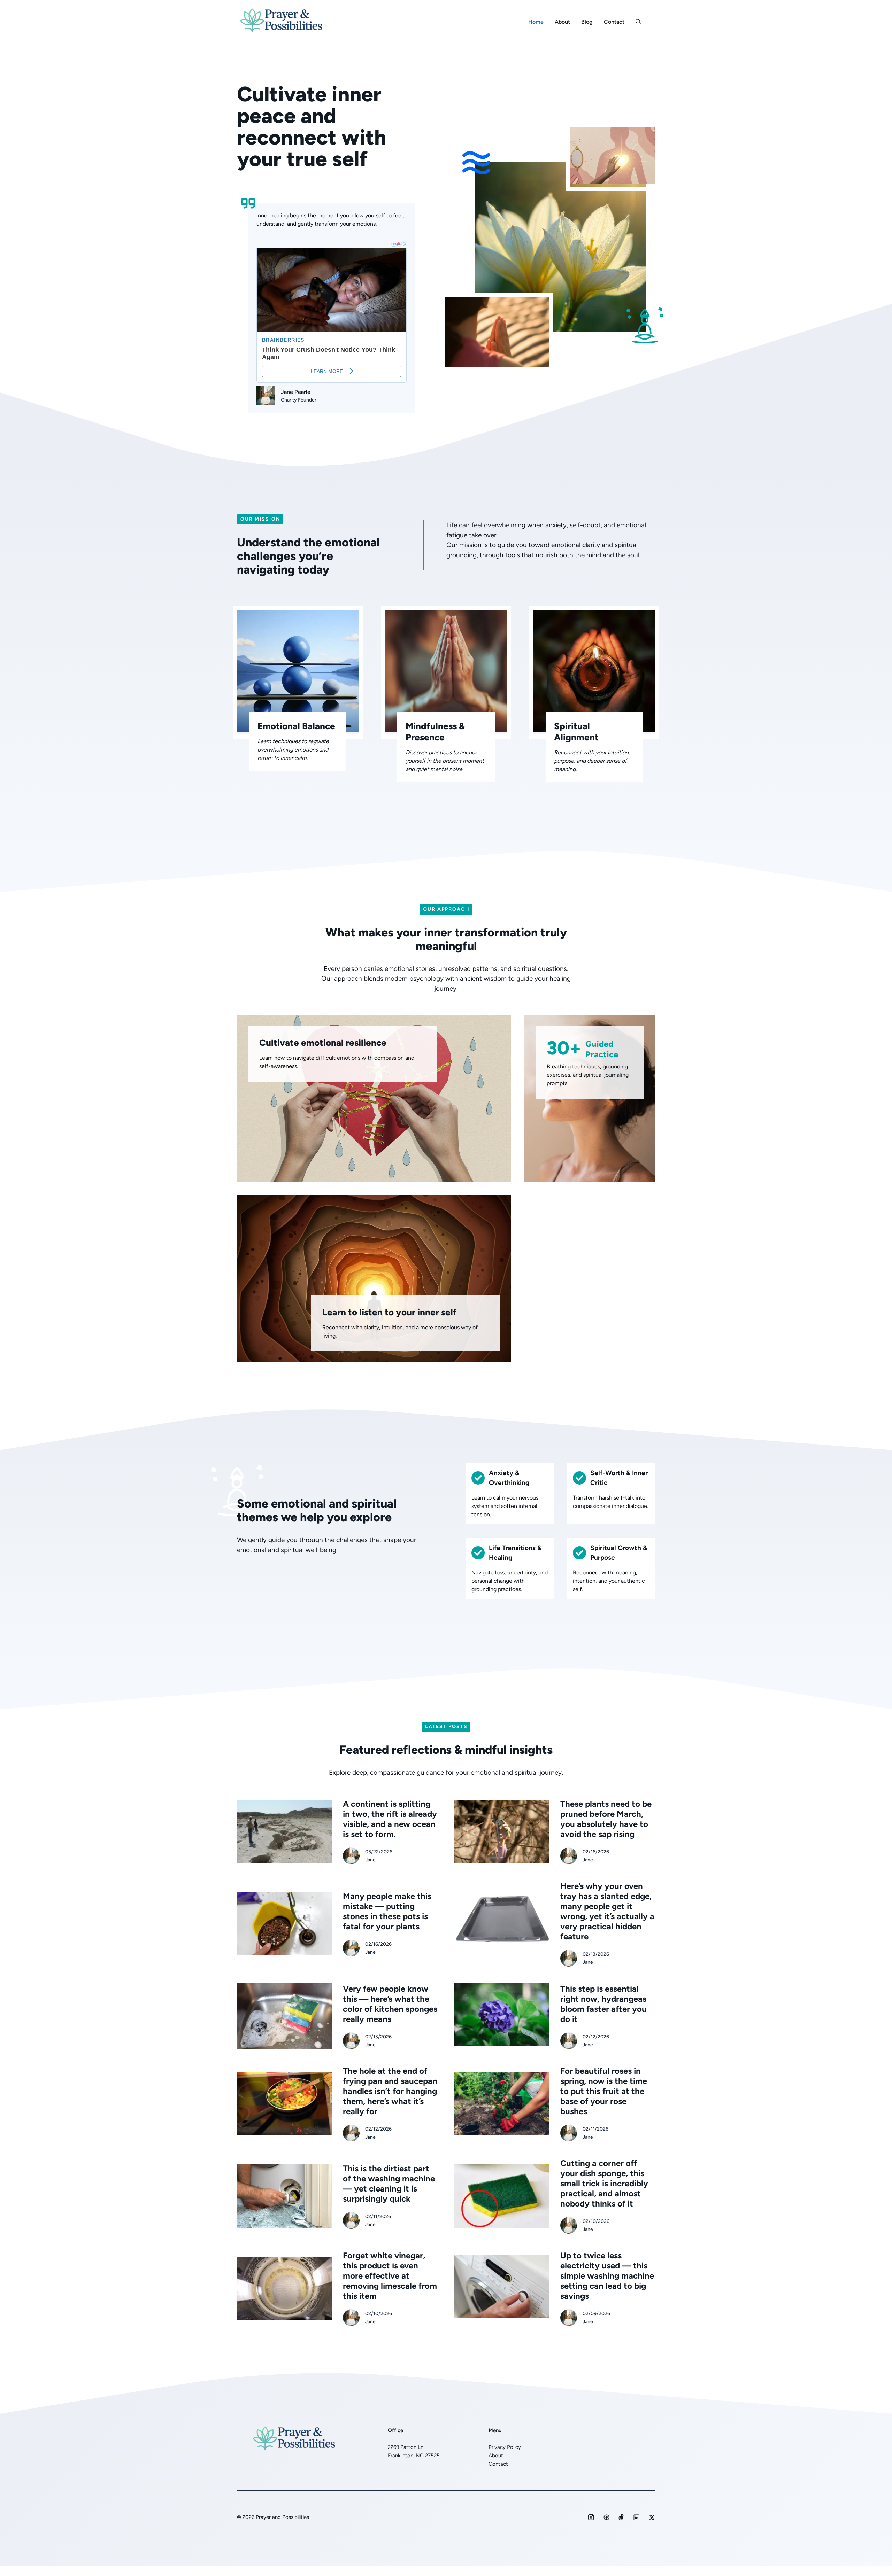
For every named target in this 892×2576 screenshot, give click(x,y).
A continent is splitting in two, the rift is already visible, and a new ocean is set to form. (390, 1819)
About (562, 22)
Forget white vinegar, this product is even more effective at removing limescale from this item (390, 2276)
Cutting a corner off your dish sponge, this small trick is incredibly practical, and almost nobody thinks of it (604, 2183)
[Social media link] (591, 2517)
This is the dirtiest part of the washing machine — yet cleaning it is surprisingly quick (389, 2184)
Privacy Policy (505, 2447)
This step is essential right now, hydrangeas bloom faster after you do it (603, 2004)
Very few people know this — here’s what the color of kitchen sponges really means (390, 2004)
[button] (638, 22)
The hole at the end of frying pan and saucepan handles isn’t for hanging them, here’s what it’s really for (390, 2091)
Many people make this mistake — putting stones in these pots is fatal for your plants (387, 1911)
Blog (587, 22)
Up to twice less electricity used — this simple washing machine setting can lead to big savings (607, 2276)
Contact (614, 22)
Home (536, 22)
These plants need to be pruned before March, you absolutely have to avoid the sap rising (606, 1819)
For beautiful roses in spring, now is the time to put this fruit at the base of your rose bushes (604, 2091)
